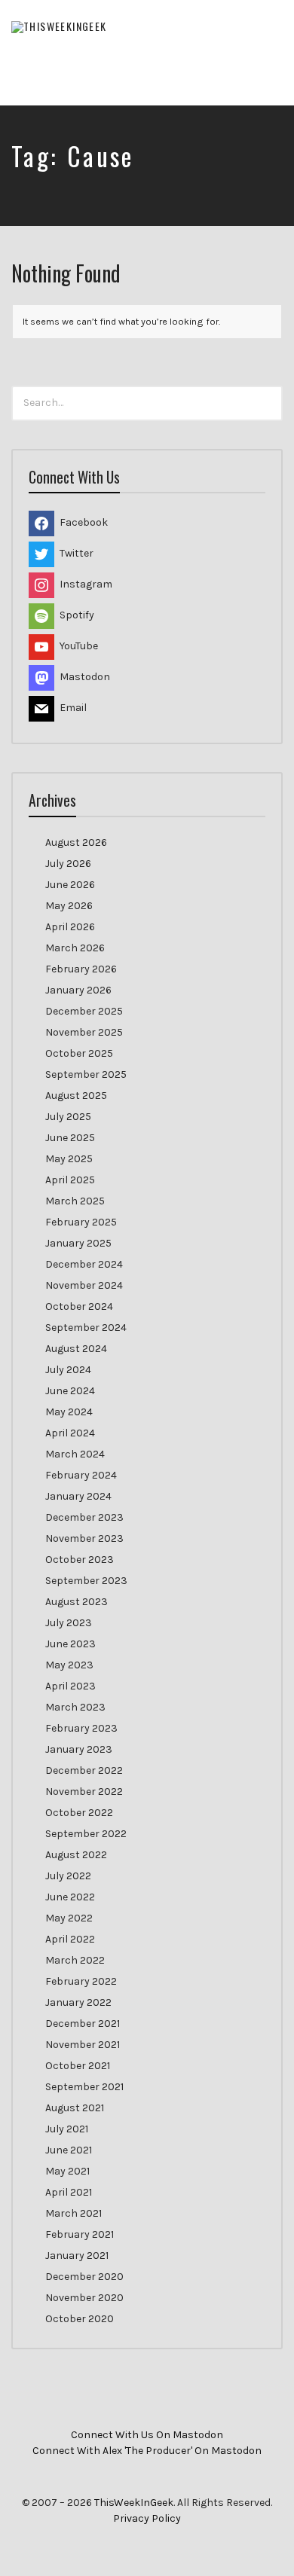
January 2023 (79, 1749)
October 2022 (79, 1813)
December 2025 (84, 1011)
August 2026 (76, 842)
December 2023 (84, 1517)
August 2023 (77, 1602)
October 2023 (80, 1560)
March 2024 (75, 1454)
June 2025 (70, 1138)
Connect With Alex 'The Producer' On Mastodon (147, 2451)
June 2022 (70, 1897)
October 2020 (80, 2319)
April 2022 (70, 1939)
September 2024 (86, 1328)
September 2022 (86, 1834)
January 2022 (78, 2002)
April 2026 (70, 927)
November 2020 (84, 2298)
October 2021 (78, 2066)
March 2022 (75, 1960)
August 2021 (75, 2108)
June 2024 (70, 1391)
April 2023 (70, 1686)
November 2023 (84, 1538)
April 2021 (69, 2192)
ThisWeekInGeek (134, 2503)
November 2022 (84, 1792)
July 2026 (68, 864)
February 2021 (80, 2234)
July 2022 (68, 1876)
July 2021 (67, 2129)
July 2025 (68, 1117)
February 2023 (81, 1728)
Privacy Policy (147, 2518)
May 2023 (69, 1665)
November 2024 (84, 1285)
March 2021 (73, 2213)
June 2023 (70, 1644)
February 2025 (81, 1222)
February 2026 (81, 969)
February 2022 (81, 1981)
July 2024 (68, 1370)
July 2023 (69, 1623)
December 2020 (84, 2277)
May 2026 (69, 906)
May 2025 (69, 1159)
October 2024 (79, 1306)
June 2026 (70, 885)
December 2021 (83, 2024)
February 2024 (81, 1475)
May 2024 (69, 1412)
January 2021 (77, 2256)
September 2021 (84, 2087)
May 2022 (69, 1918)
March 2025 (75, 1201)
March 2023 (75, 1707)
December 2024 (84, 1264)
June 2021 (69, 2150)
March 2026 (75, 948)
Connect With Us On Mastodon (147, 2435)
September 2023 (86, 1581)
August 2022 (76, 1855)
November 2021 (83, 2045)
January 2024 (78, 1496)
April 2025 (70, 1180)
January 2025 (78, 1243)
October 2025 (79, 1053)
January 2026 (78, 990)
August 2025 (76, 1096)
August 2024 (76, 1349)
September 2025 (86, 1074)
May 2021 (67, 2171)
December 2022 (84, 1770)
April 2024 (70, 1433)
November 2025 (84, 1032)
